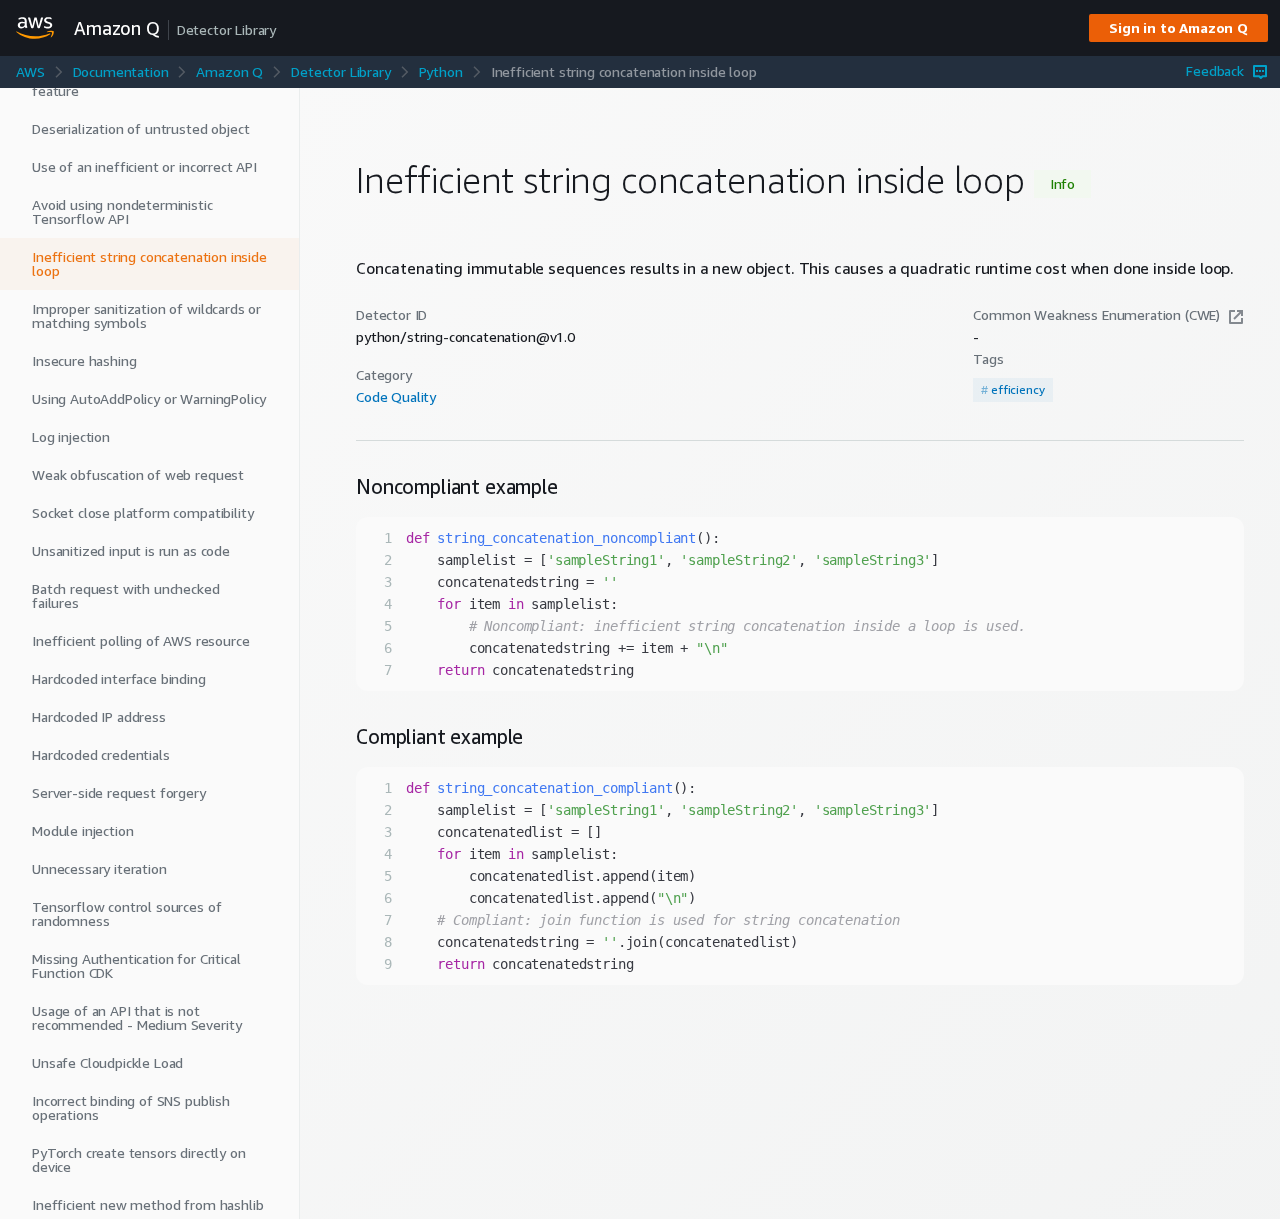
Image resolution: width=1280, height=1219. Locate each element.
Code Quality (396, 397)
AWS (30, 71)
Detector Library (340, 71)
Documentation (121, 71)
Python (441, 71)
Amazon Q (229, 71)
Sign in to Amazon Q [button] (1178, 27)
